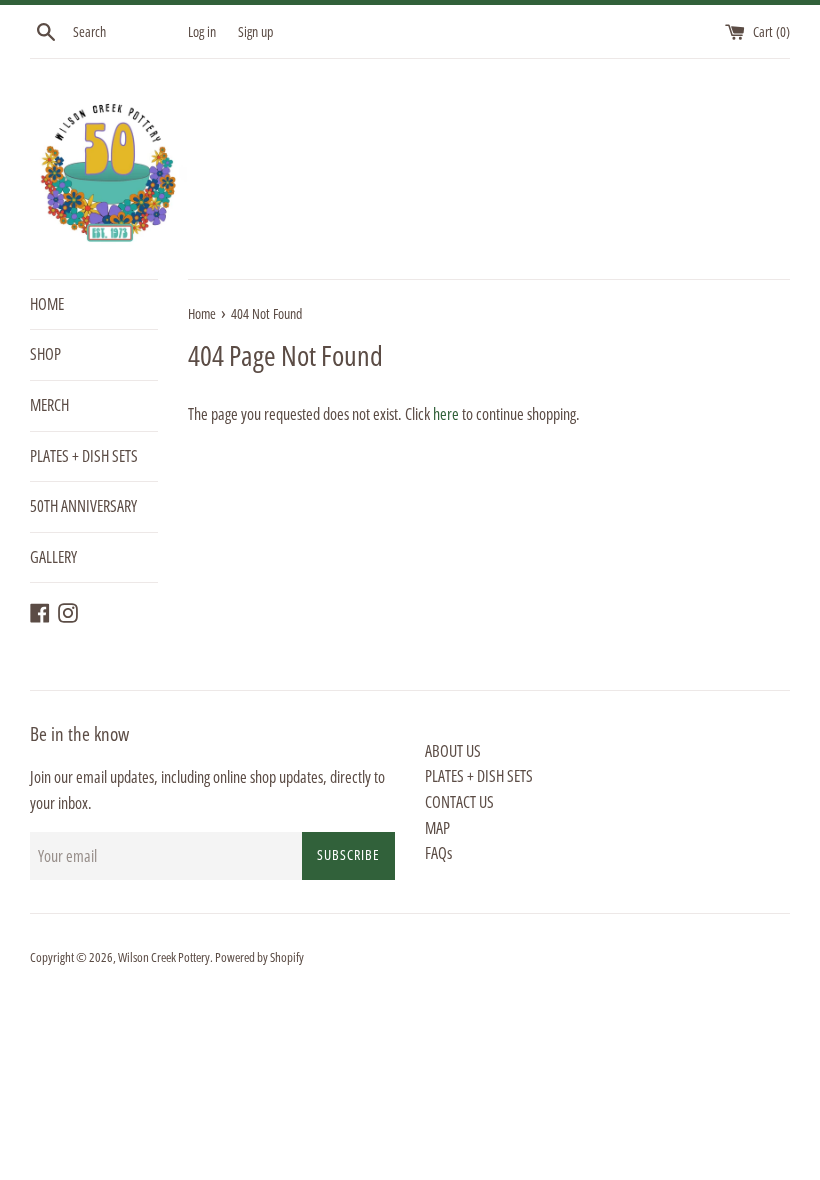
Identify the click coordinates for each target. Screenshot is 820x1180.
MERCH (49, 405)
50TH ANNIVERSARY (83, 506)
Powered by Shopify (259, 957)
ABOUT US (453, 751)
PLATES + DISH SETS (84, 456)
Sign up (255, 31)
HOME (47, 304)
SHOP (45, 354)
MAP (437, 828)
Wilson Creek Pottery (164, 957)
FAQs (438, 853)
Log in (202, 31)
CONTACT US (459, 802)
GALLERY (53, 557)
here (446, 414)
